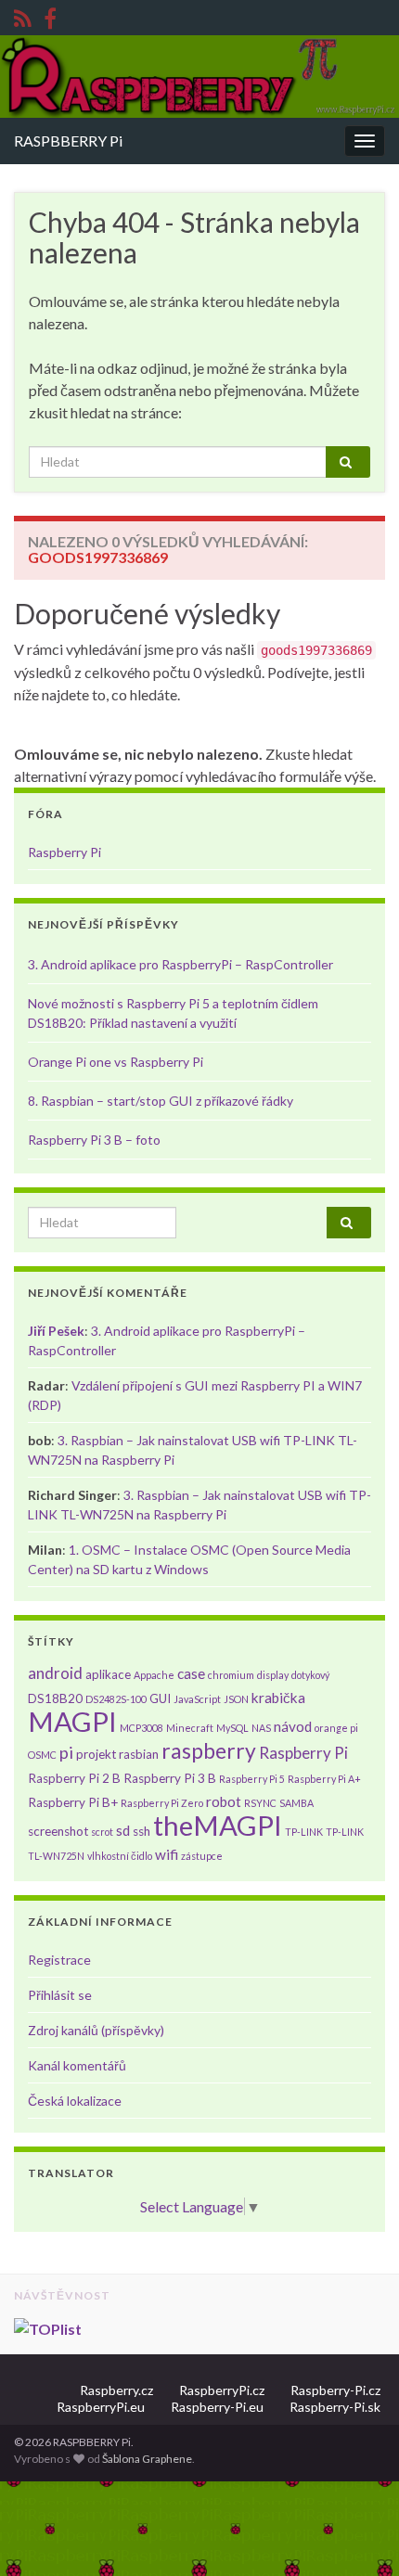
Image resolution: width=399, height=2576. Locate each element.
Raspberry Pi (64, 852)
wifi (167, 1854)
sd (123, 1830)
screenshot (58, 1831)
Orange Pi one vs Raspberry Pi (116, 1062)
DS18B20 (55, 1698)
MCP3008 (142, 1728)
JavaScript (197, 1699)
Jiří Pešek (56, 1331)
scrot (102, 1832)
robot (224, 1801)
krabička (278, 1698)
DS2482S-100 (116, 1699)
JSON (236, 1699)
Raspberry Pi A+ (324, 1779)
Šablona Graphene (147, 2459)
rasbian (139, 1754)
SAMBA (296, 1803)
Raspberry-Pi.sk (335, 2407)
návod (293, 1726)
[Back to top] (357, 2534)
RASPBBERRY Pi (68, 141)
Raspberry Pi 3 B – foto (94, 1140)
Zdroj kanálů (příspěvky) (96, 2030)
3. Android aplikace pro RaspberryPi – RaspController (180, 964)
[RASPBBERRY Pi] (50, 15)
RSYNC (260, 1803)
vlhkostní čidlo (120, 1856)
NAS (261, 1728)
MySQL (232, 1728)
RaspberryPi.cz (222, 2390)
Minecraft (190, 1728)
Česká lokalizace (75, 2101)
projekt (96, 1754)
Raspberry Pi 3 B (170, 1778)
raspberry (209, 1750)
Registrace (59, 1960)
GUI (160, 1698)
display (273, 1675)
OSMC (42, 1755)
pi (66, 1752)
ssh (142, 1831)
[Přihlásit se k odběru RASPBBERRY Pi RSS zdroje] (23, 15)
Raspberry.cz (116, 2390)
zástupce (202, 1856)
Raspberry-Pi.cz (335, 2390)
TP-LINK (304, 1832)
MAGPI (72, 1721)
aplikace (108, 1674)
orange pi (336, 1728)
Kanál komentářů (77, 2065)
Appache (154, 1675)
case (191, 1673)
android (55, 1673)
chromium (231, 1675)
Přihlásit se (60, 1995)
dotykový (310, 1675)
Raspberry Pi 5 (252, 1779)
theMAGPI (218, 1825)
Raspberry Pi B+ (73, 1802)
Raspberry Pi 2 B (74, 1778)
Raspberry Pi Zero (162, 1803)
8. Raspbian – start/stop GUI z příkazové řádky (161, 1101)
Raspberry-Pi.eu (217, 2407)
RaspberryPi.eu (101, 2407)
